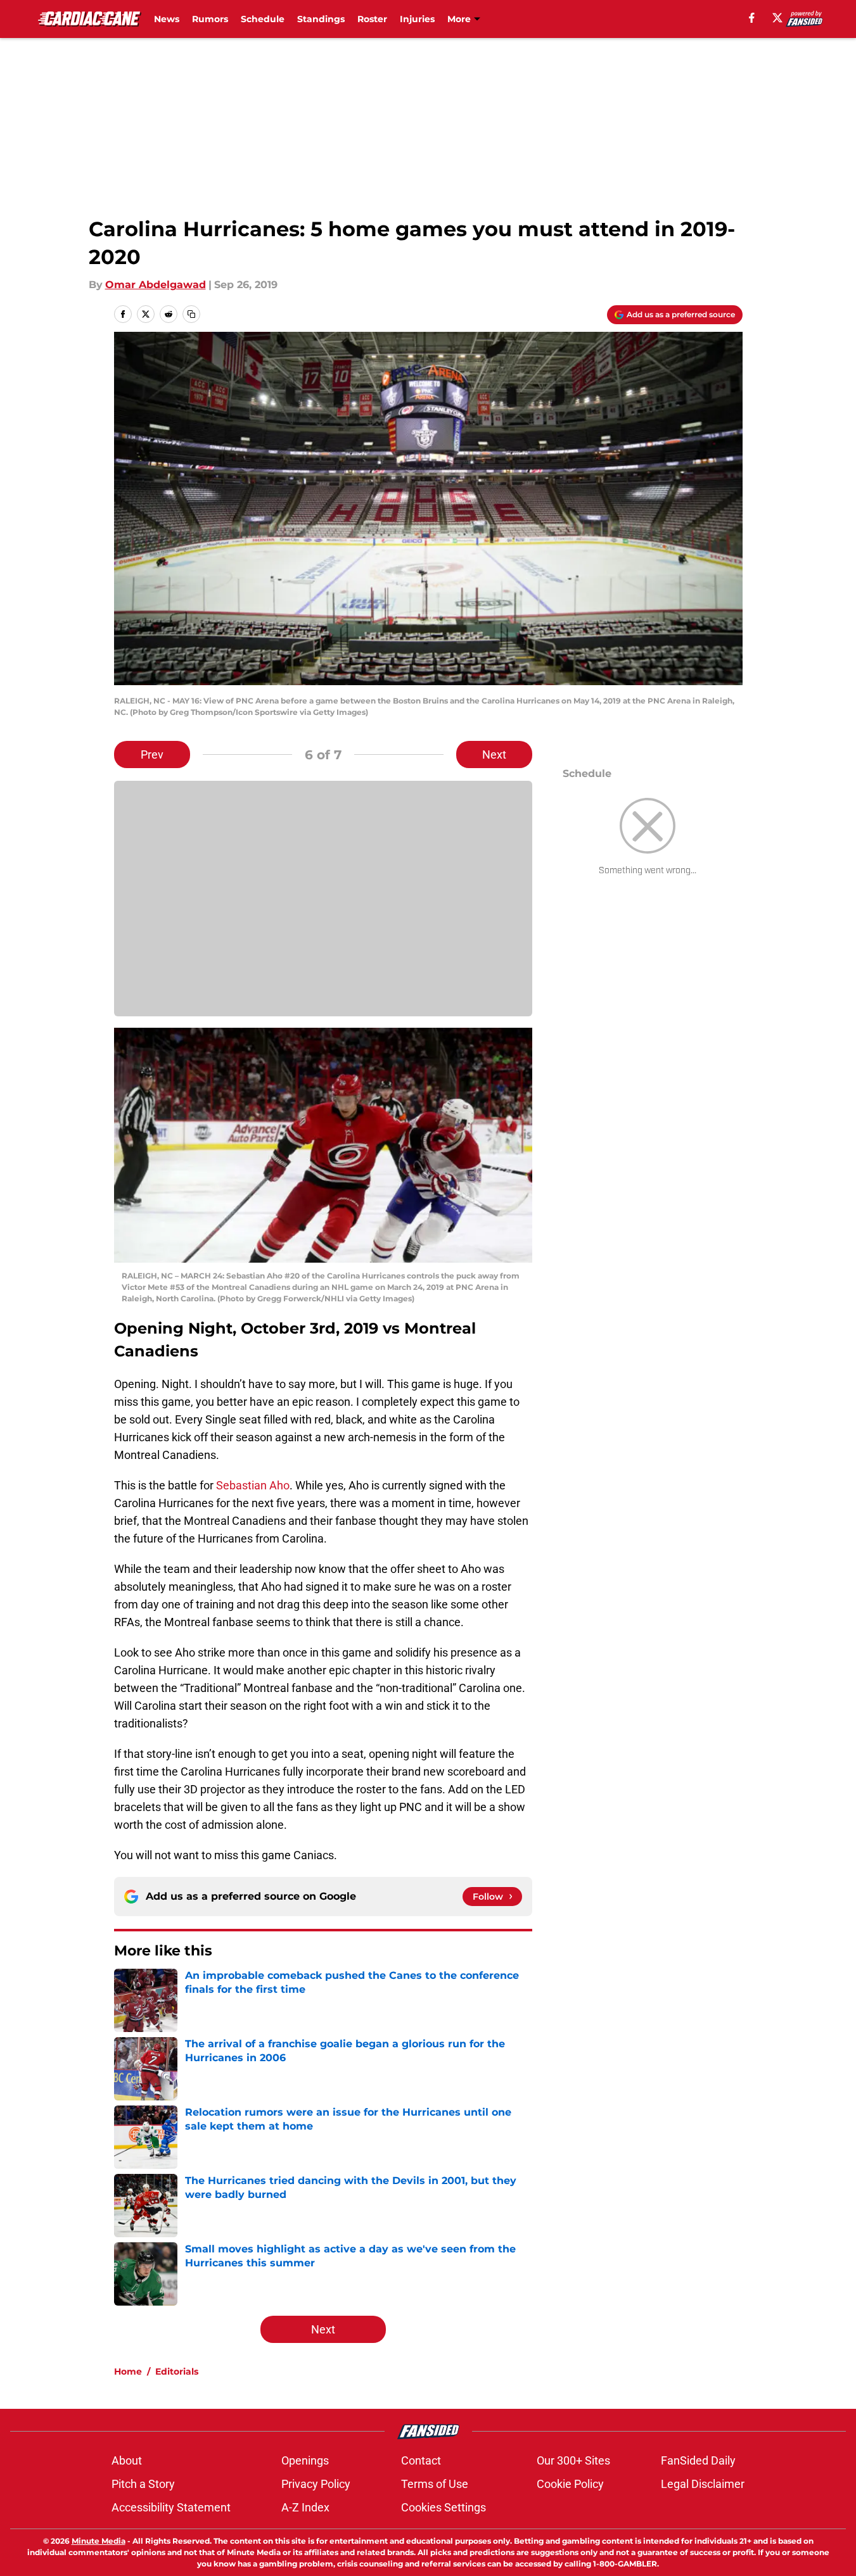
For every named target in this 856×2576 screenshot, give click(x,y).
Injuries (417, 19)
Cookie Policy (570, 2484)
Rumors (210, 19)
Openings (305, 2460)
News (167, 19)
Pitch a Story (143, 2484)
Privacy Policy (316, 2484)
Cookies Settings (444, 2507)
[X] (777, 18)
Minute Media (99, 2541)
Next (494, 754)
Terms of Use (435, 2484)
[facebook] (752, 18)
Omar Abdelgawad (156, 285)
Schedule (263, 19)
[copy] (191, 314)
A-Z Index (305, 2507)
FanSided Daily (698, 2460)
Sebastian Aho (253, 1485)
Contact (421, 2460)
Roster (372, 19)
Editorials (177, 2371)
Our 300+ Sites (573, 2460)
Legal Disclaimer (703, 2484)
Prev (152, 754)
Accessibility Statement (171, 2507)
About (127, 2460)
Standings (321, 19)
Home (128, 2371)
